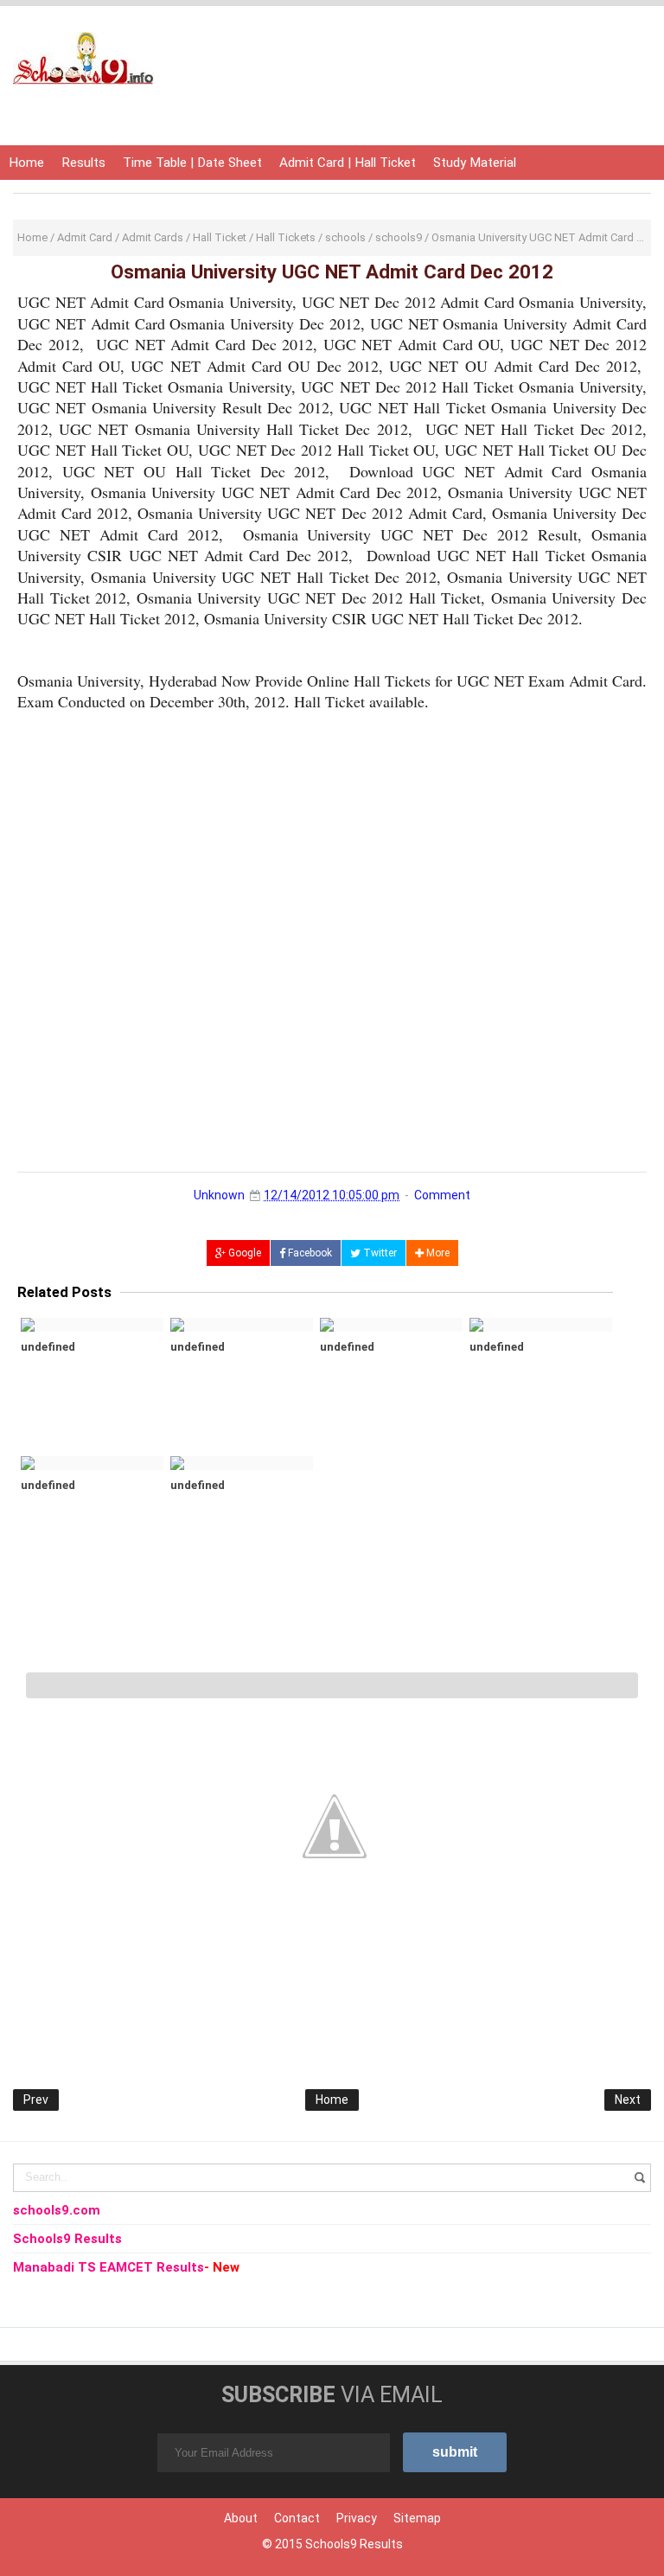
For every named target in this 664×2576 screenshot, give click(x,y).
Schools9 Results (354, 2544)
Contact (297, 2518)
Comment (442, 1195)
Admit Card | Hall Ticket (348, 163)
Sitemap (417, 2518)
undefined (48, 1347)
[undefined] (92, 1325)
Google (243, 1253)
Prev (36, 2100)
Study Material (475, 163)
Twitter (379, 1253)
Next (628, 2100)
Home (26, 163)
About (241, 2518)
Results (83, 163)
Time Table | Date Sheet (192, 163)
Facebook (309, 1253)
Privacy (357, 2518)
